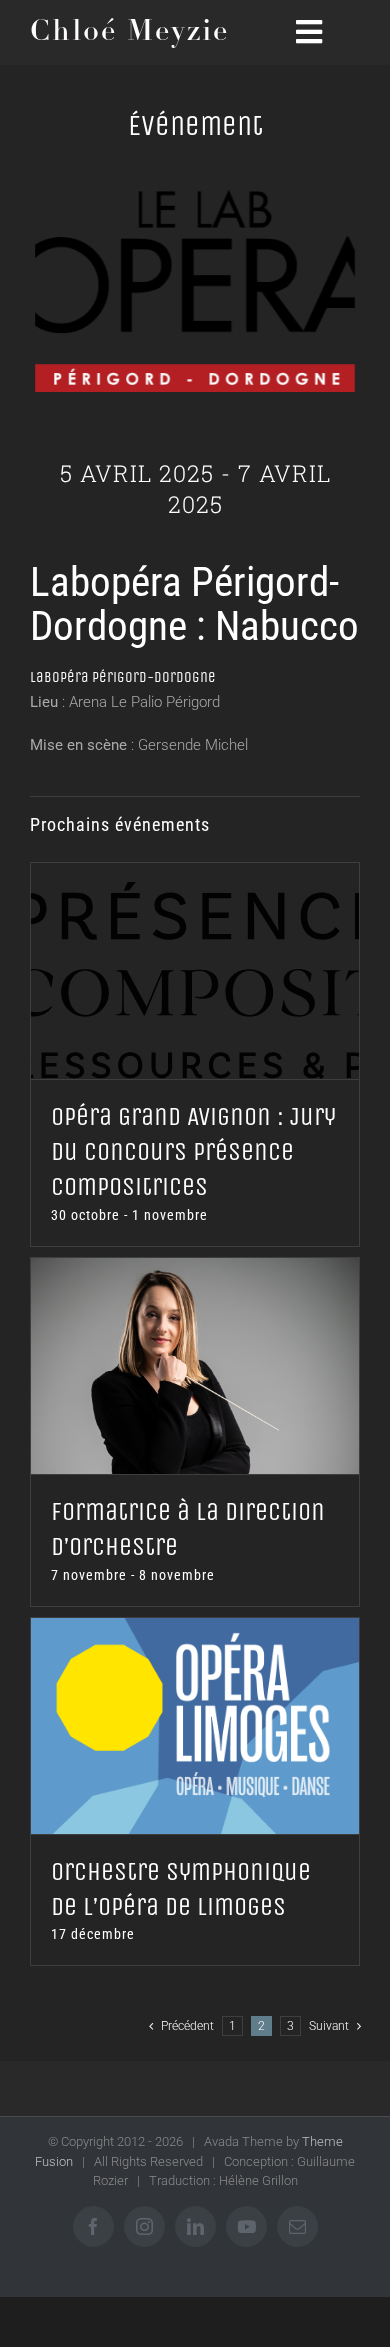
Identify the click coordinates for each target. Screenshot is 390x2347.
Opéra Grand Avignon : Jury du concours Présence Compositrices (193, 1151)
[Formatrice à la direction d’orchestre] (195, 1366)
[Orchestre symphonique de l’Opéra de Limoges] (195, 1726)
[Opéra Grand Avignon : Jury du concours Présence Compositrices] (195, 971)
